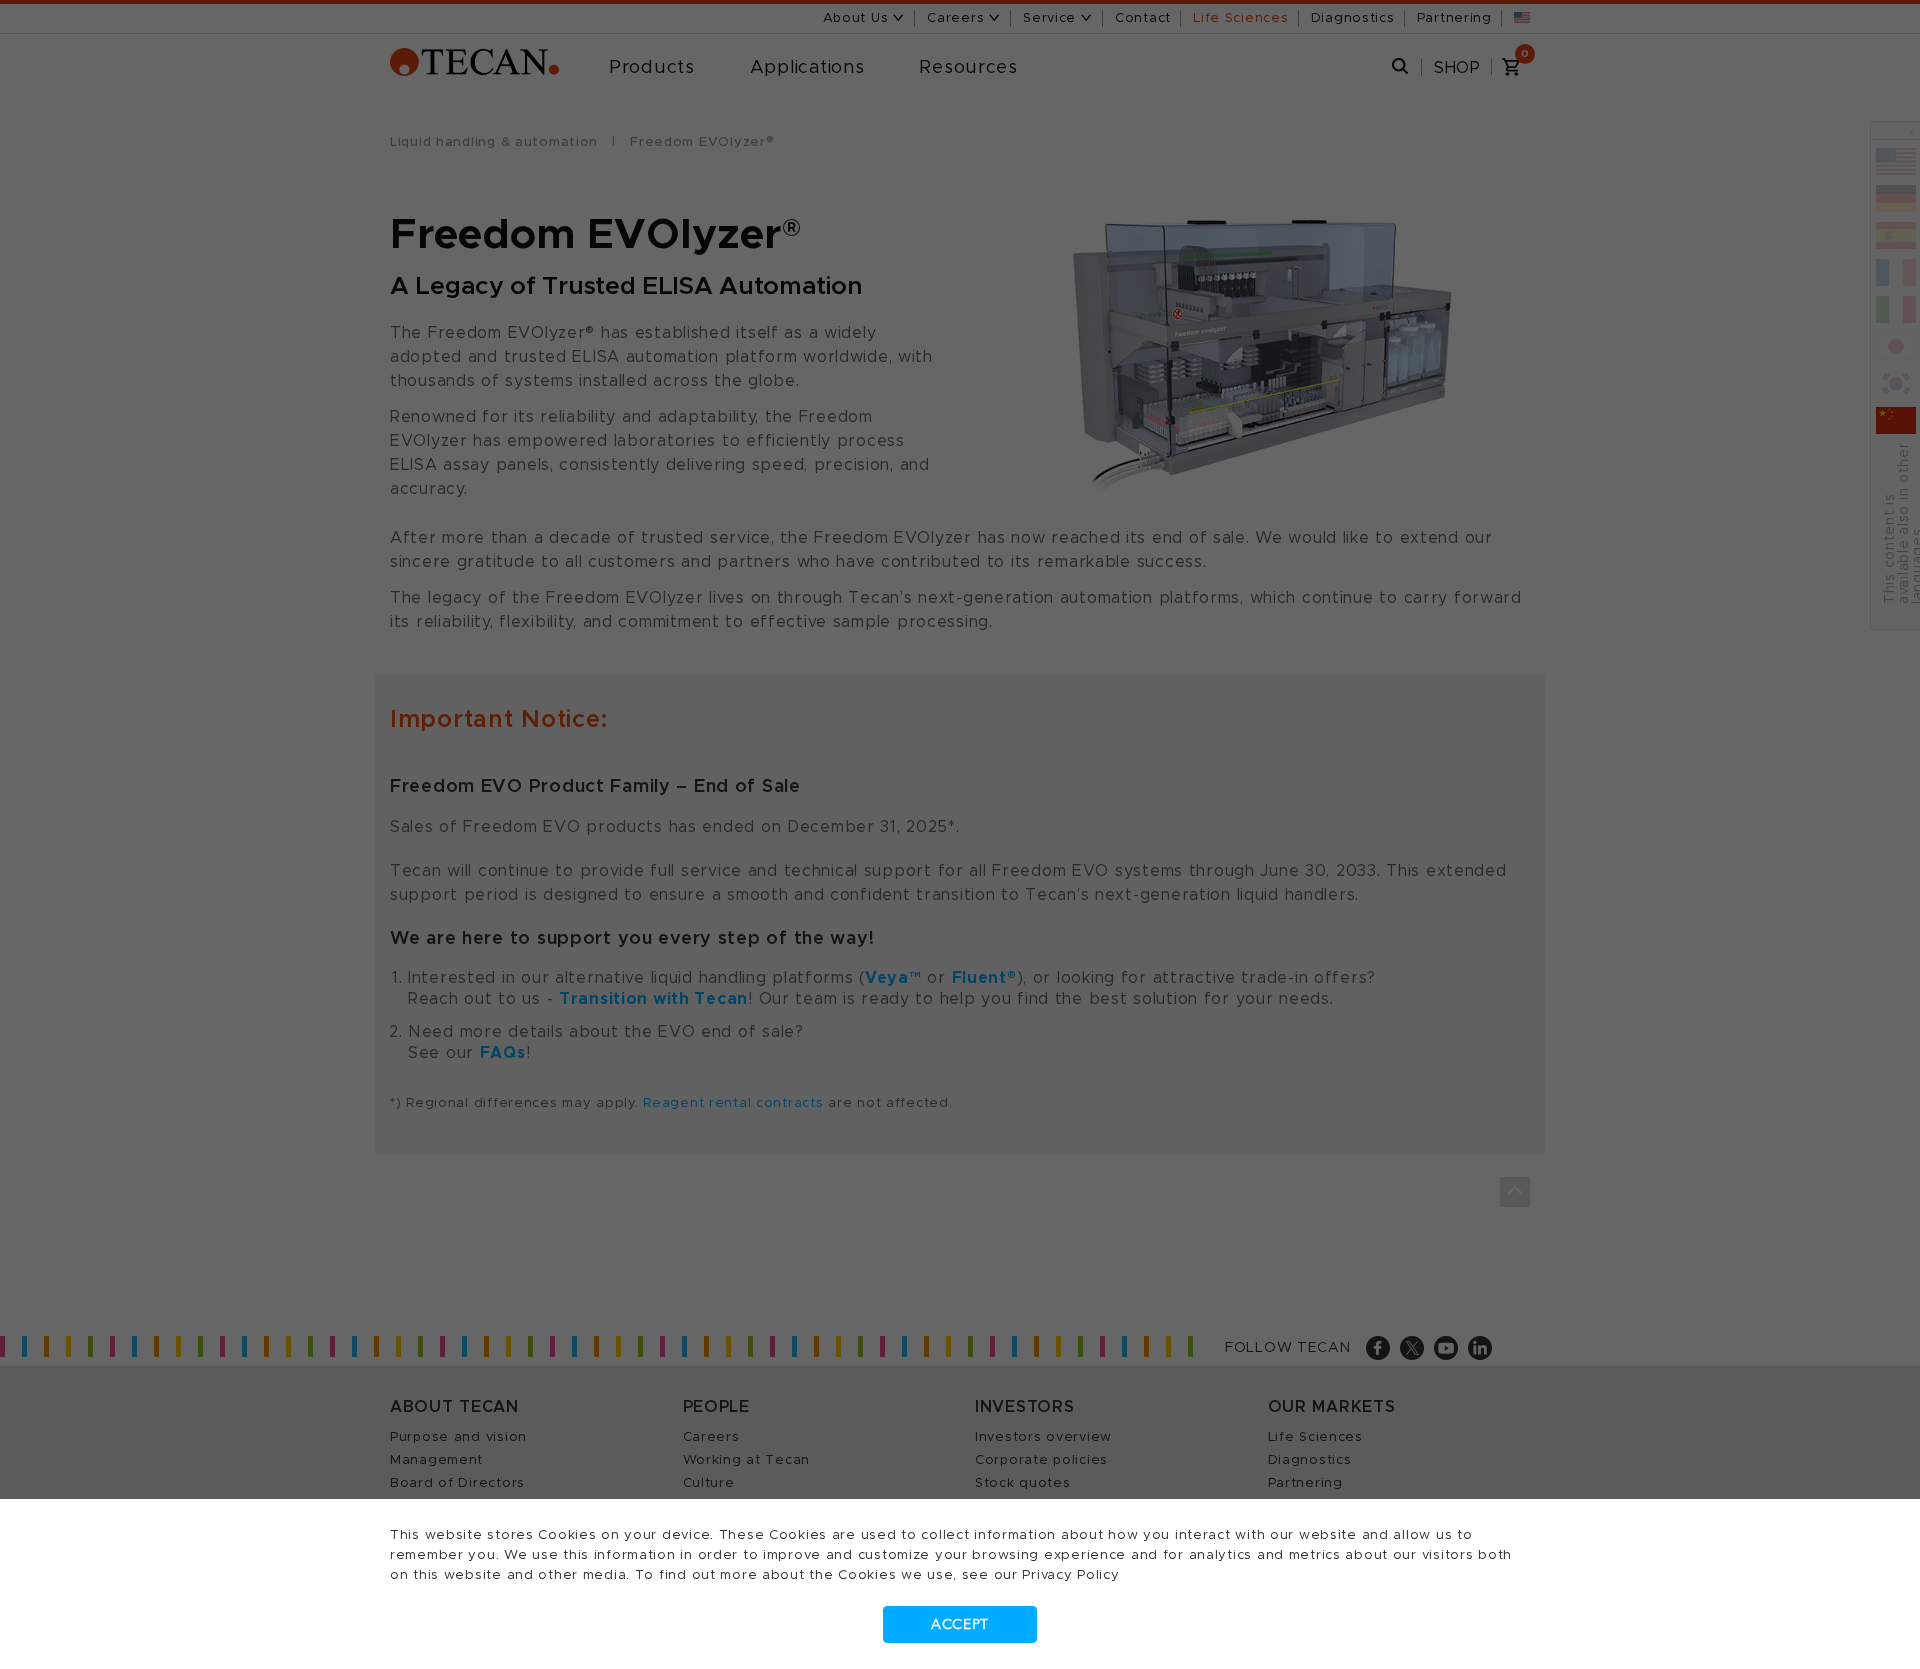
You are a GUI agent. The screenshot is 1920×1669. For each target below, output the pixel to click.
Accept (960, 1624)
